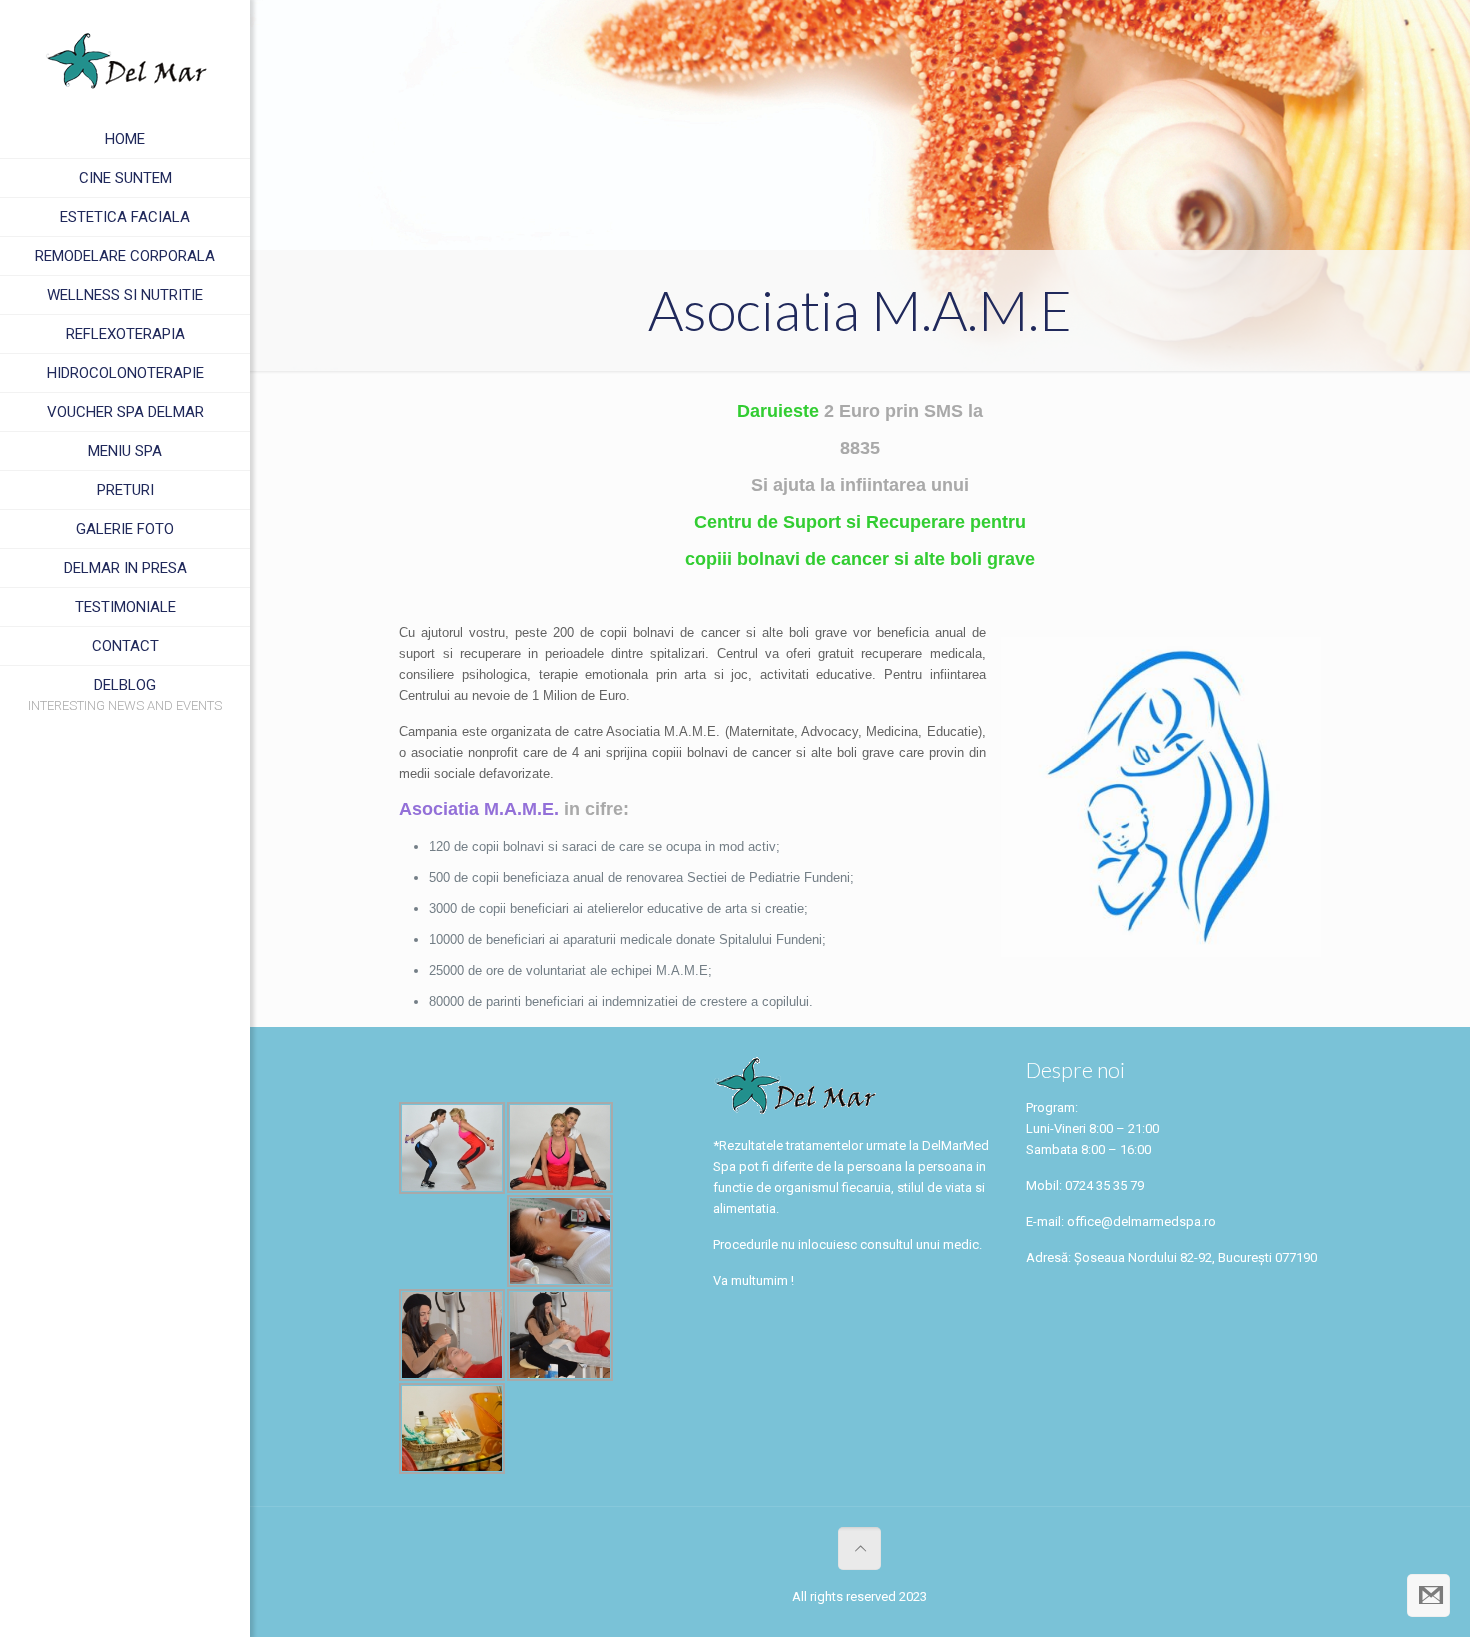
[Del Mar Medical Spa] (125, 60)
